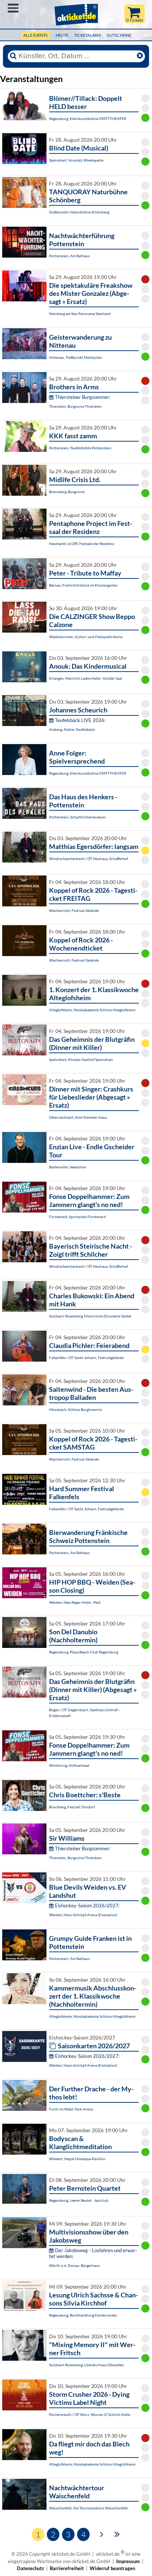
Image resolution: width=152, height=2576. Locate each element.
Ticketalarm (87, 35)
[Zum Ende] (117, 2534)
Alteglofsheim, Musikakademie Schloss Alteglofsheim (92, 1010)
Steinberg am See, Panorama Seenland (80, 314)
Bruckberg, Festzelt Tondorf (72, 1807)
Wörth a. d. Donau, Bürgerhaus (74, 2265)
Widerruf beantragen (112, 2568)
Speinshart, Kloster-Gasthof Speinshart (81, 1059)
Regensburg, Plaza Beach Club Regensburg (84, 1652)
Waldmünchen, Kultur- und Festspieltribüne (86, 637)
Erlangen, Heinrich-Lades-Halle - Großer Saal (86, 678)
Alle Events (35, 35)
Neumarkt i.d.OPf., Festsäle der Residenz (82, 544)
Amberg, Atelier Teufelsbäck (72, 729)
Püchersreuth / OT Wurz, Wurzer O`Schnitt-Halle (90, 2414)
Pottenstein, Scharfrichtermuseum (77, 817)
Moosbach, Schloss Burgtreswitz (76, 1409)
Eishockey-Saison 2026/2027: (87, 1906)
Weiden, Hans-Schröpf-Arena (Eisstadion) (83, 1915)
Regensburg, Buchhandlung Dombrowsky (83, 2315)
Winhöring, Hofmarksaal (69, 1765)
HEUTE (62, 35)
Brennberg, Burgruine (67, 492)
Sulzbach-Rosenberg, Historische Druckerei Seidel (90, 1316)
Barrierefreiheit (67, 2568)
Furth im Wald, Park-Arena (71, 2109)
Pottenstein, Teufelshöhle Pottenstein (80, 448)
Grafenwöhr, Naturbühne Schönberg (79, 212)
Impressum (128, 2561)
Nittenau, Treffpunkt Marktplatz (76, 357)
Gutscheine (119, 35)
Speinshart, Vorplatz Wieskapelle (76, 160)
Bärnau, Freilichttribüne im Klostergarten (83, 585)
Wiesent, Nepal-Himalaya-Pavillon (77, 2159)
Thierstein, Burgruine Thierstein (75, 406)
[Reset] (140, 56)
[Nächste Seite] (102, 2534)
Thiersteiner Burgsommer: (83, 397)
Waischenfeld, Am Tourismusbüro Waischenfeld (88, 2508)
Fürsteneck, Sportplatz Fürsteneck (77, 1217)
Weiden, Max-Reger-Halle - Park (75, 1602)
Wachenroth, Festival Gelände (74, 910)
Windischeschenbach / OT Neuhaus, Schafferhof (89, 859)
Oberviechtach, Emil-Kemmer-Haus (78, 1117)
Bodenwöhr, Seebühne (68, 1167)
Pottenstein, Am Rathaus (69, 256)
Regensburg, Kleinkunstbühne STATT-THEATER (88, 118)
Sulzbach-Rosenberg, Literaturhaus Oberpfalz (87, 2365)
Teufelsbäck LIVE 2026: (80, 720)
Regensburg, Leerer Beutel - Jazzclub (79, 2200)
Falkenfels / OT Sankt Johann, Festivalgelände (86, 1358)
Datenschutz (30, 2568)
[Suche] (13, 56)
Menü (13, 8)
